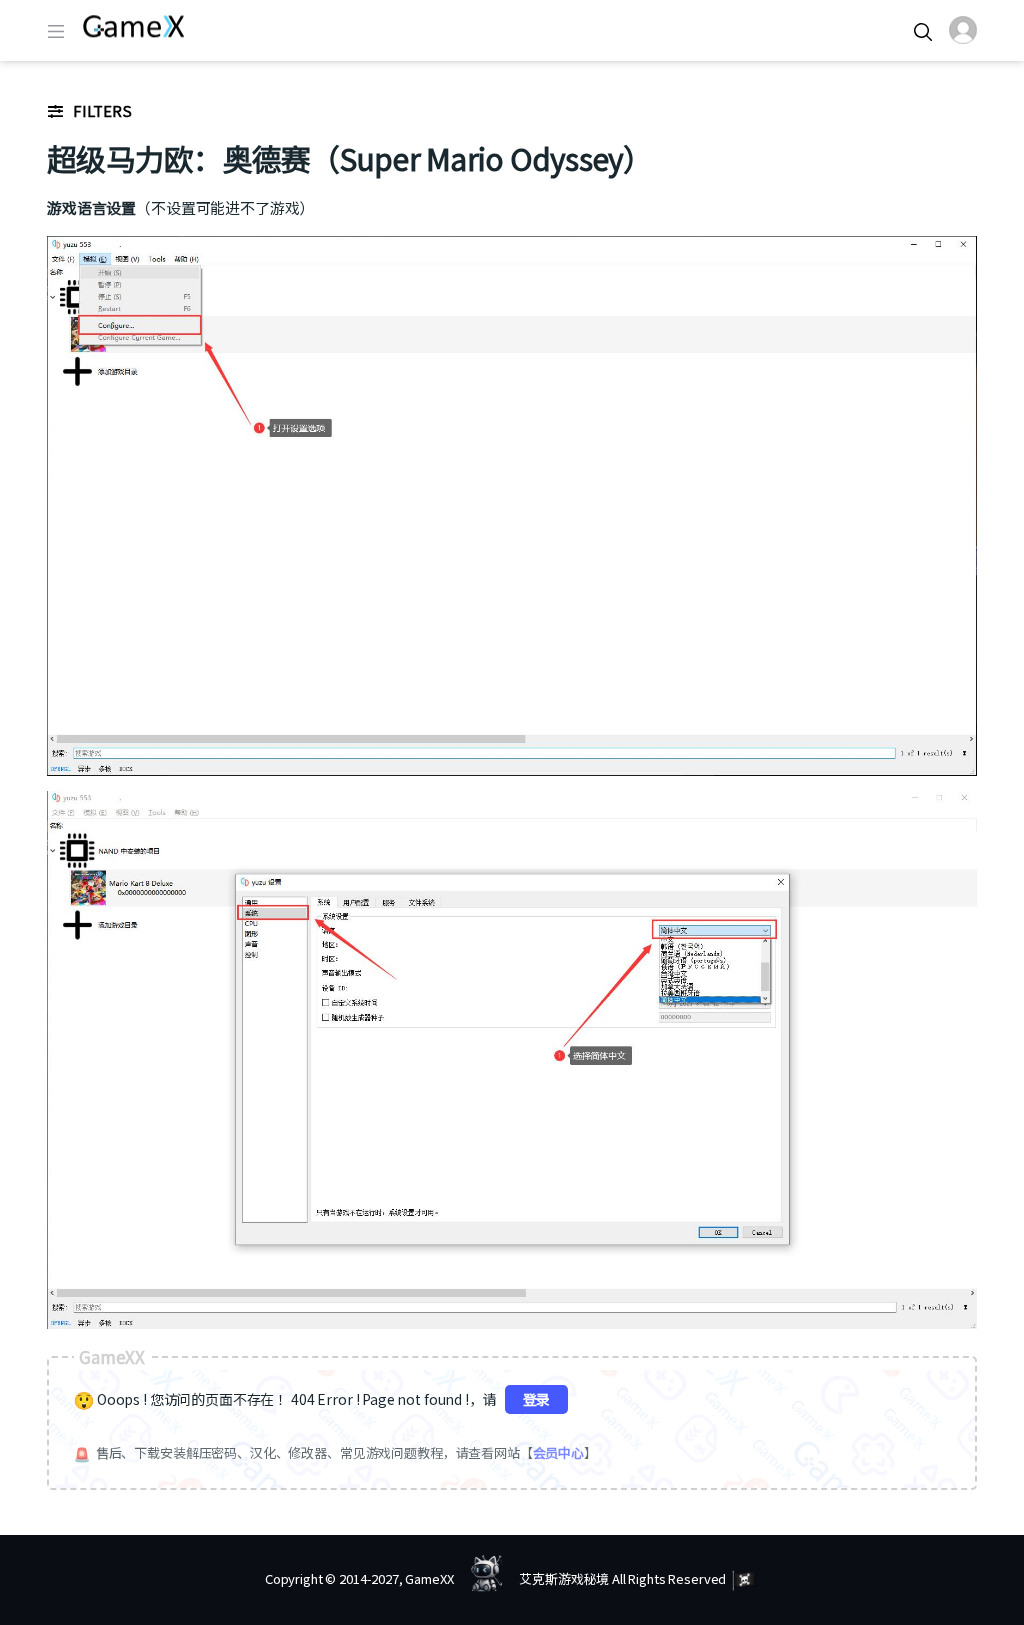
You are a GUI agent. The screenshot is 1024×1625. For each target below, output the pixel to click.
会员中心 (558, 1452)
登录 (537, 1399)
